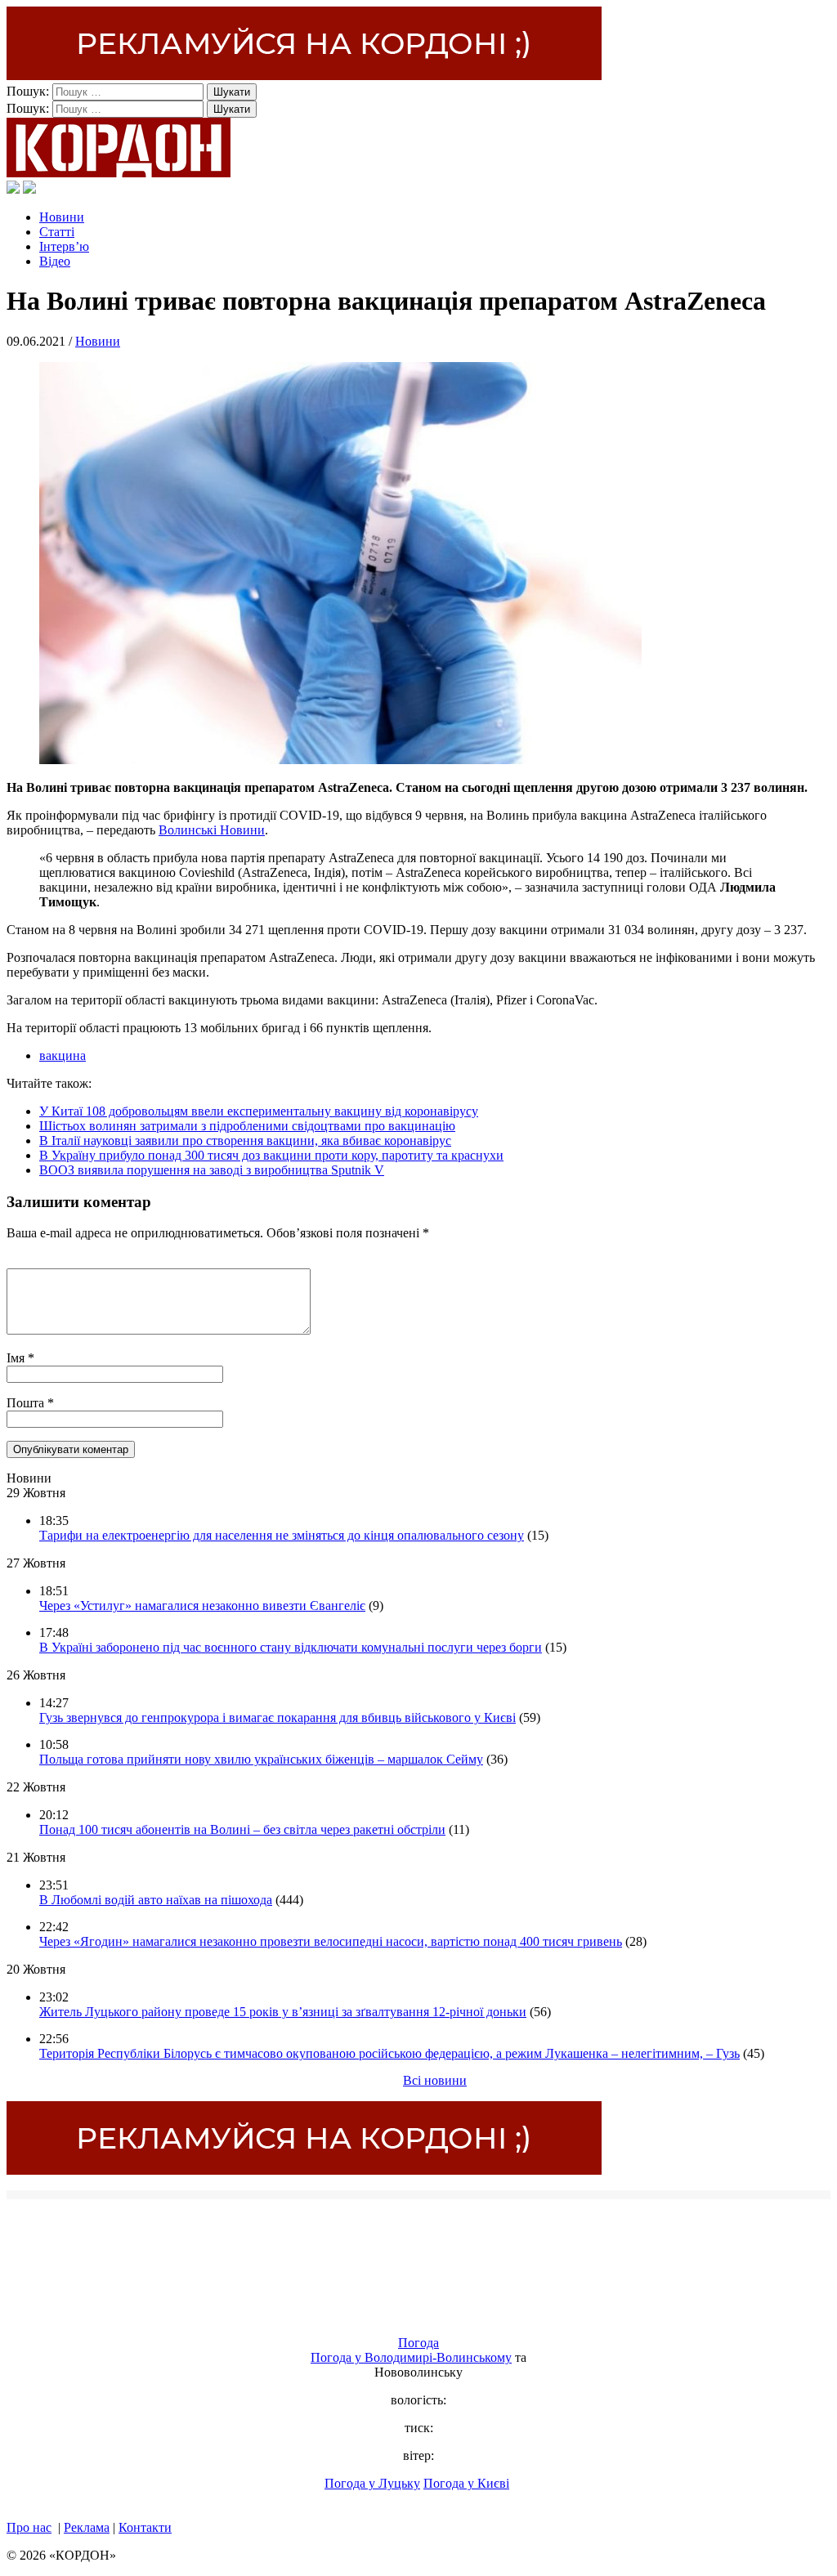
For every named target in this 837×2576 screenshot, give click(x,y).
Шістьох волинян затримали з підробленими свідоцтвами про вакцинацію (247, 1126)
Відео (55, 261)
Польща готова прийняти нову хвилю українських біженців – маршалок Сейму (261, 1759)
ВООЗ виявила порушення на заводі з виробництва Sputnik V (212, 1170)
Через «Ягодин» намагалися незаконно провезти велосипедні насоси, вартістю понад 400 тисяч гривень (331, 1941)
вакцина (63, 1055)
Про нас (29, 2527)
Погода (418, 2343)
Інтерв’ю (64, 246)
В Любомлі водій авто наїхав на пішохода (156, 1900)
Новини (62, 217)
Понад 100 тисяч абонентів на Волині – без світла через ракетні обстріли (242, 1829)
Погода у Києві (466, 2483)
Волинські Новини (212, 830)
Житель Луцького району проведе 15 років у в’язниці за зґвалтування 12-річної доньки (283, 2012)
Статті (57, 232)
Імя (17, 1358)
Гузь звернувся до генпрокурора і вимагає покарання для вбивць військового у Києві (278, 1717)
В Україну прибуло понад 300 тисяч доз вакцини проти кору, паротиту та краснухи (271, 1155)
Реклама (87, 2527)
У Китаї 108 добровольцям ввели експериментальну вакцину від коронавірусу (259, 1111)
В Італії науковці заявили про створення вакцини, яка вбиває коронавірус (245, 1140)
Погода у (411, 2357)
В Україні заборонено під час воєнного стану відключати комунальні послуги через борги (291, 1647)
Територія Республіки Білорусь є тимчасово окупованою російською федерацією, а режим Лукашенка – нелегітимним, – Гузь (389, 2053)
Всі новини (435, 2080)
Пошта (27, 1403)
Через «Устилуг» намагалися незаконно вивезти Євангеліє (202, 1606)
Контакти (145, 2527)
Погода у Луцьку (372, 2483)
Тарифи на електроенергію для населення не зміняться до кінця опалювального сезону (282, 1535)
